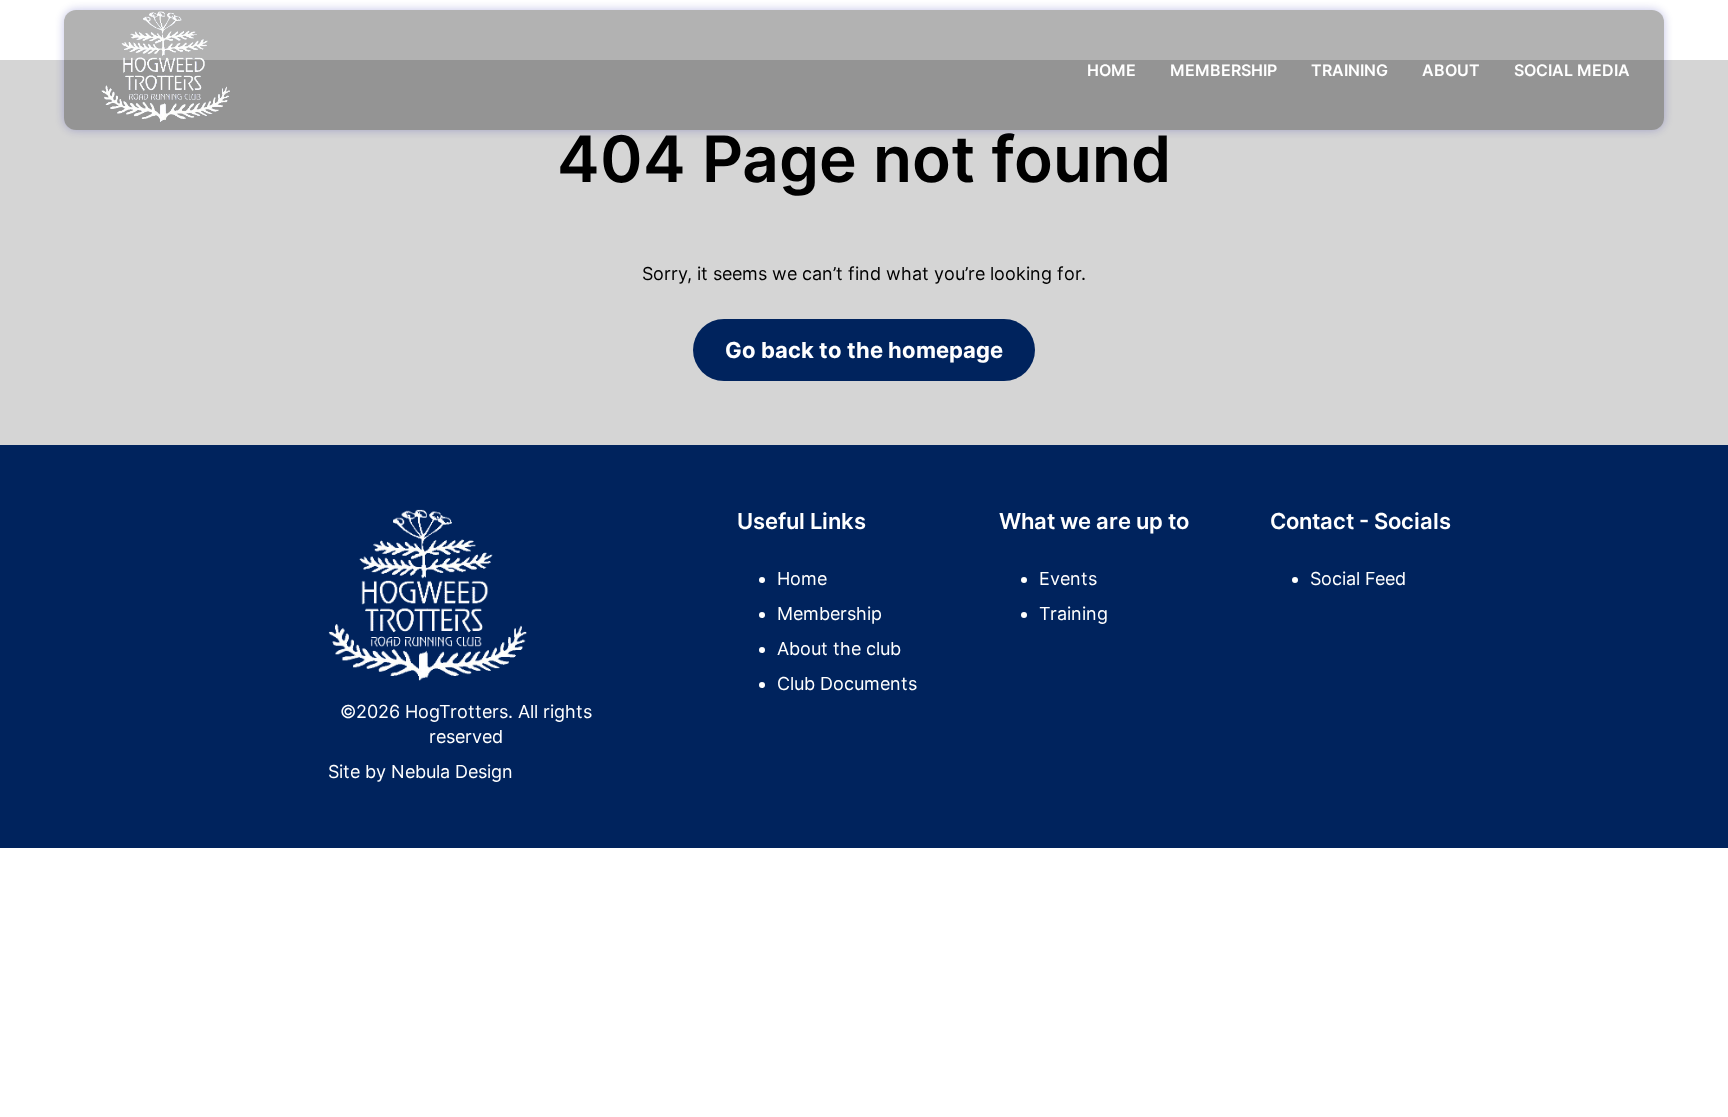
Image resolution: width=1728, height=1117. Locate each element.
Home (1111, 70)
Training (1349, 70)
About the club (839, 648)
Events (1068, 578)
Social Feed (1358, 578)
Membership (1223, 70)
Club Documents (847, 683)
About (1451, 70)
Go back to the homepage (864, 350)
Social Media (1572, 70)
